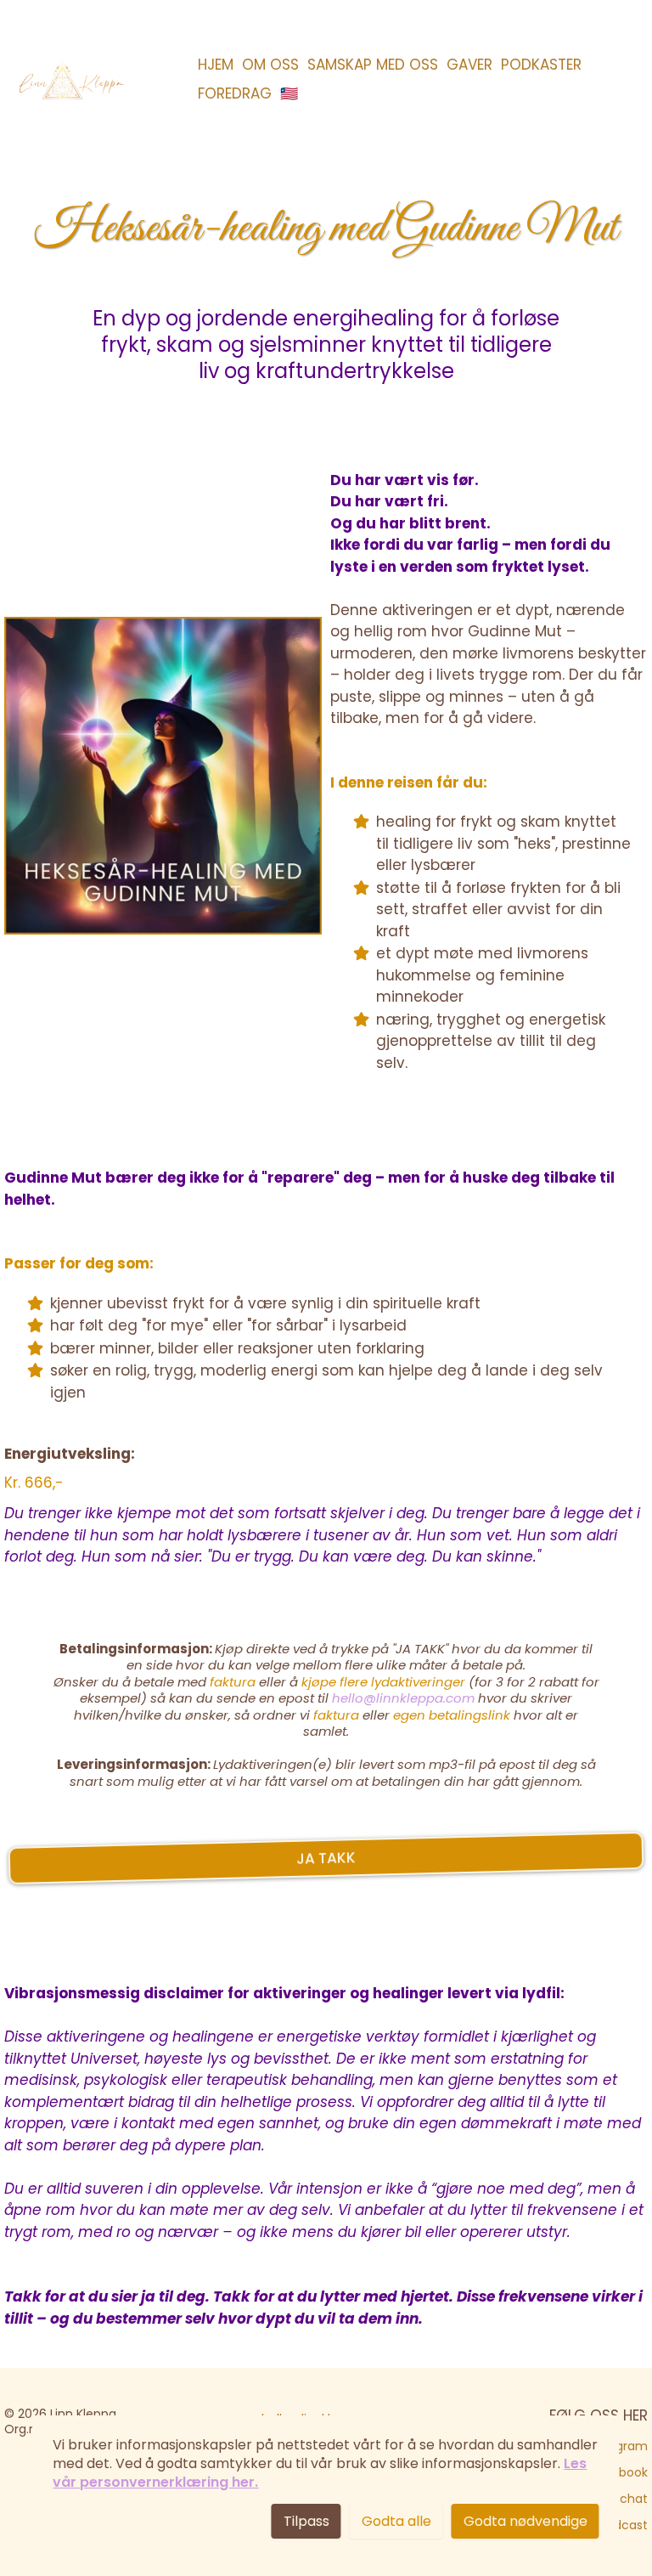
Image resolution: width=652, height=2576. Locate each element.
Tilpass (306, 2521)
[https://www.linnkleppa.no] (70, 79)
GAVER (469, 65)
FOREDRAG (235, 93)
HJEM (216, 65)
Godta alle (396, 2521)
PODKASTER (541, 65)
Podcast (624, 2525)
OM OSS (270, 65)
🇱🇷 (289, 93)
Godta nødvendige (526, 2521)
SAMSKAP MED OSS (373, 65)
